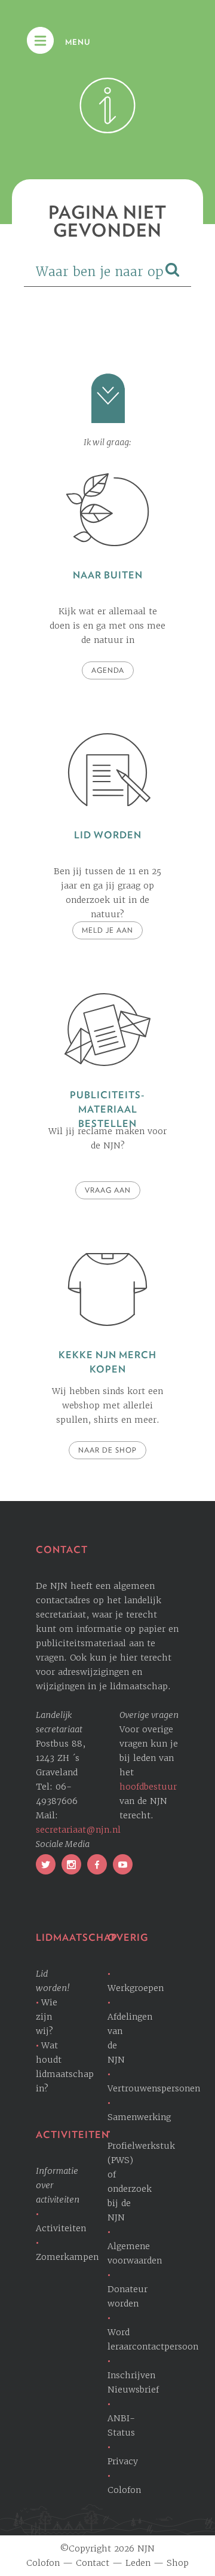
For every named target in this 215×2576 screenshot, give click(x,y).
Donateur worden (128, 2296)
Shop (178, 2563)
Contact (93, 2563)
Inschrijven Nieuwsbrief (133, 2382)
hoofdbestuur (148, 1787)
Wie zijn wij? (47, 2017)
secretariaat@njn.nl (78, 1830)
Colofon (43, 2563)
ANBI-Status (121, 2425)
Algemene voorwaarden (135, 2253)
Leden (138, 2563)
